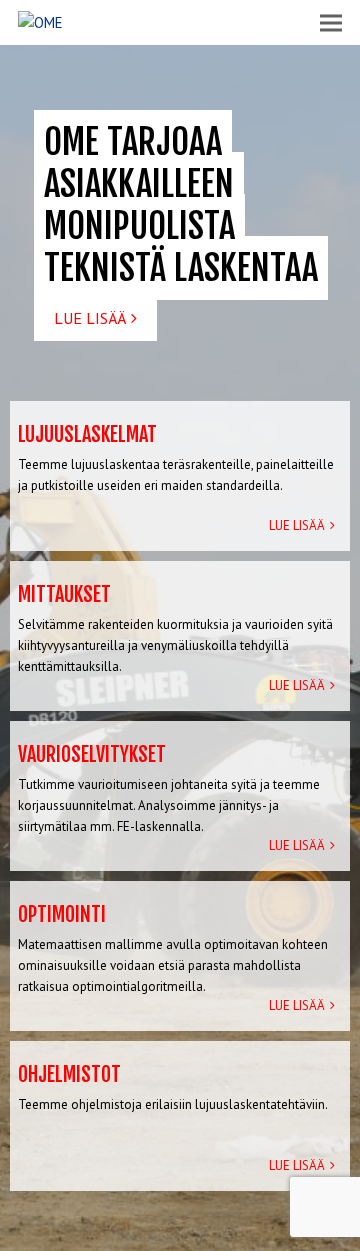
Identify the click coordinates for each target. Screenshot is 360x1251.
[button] (331, 22)
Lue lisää (90, 318)
